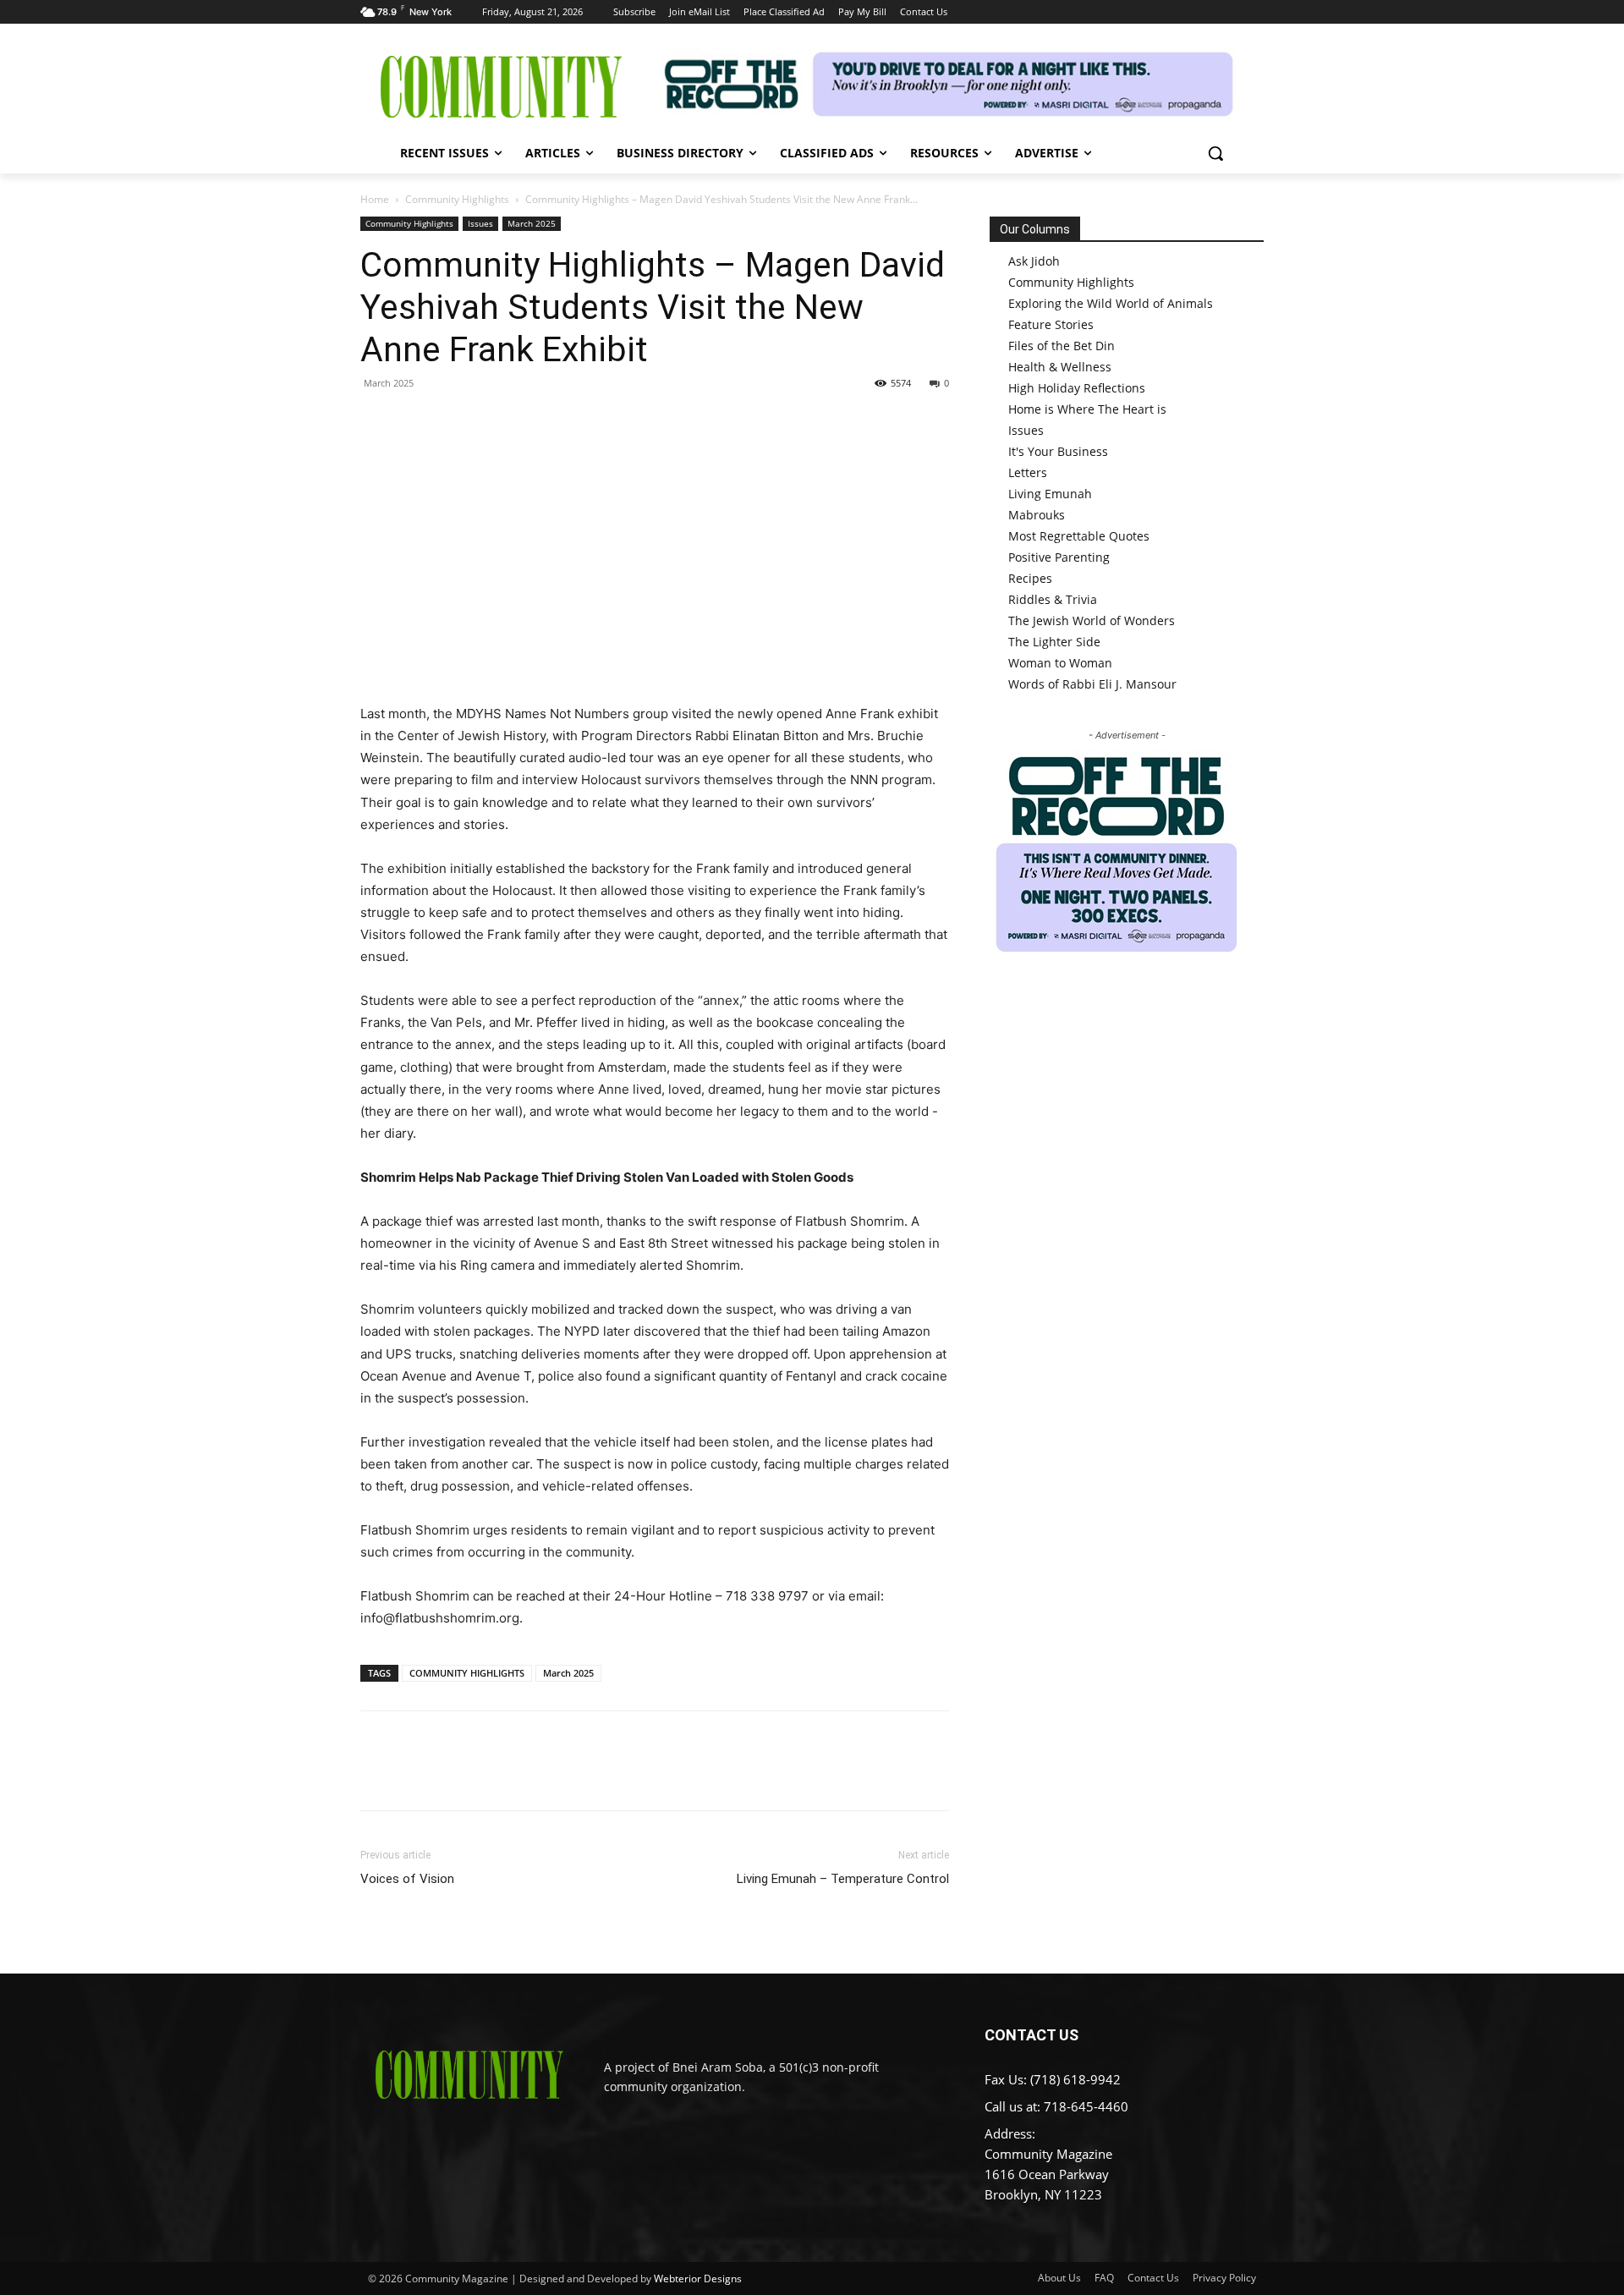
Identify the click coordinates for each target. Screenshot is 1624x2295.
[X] (416, 421)
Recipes (1030, 578)
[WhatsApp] (494, 421)
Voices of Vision (407, 1879)
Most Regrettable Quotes (1079, 536)
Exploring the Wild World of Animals (1111, 303)
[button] (1215, 153)
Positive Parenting (1059, 557)
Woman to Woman (1060, 663)
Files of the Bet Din (1062, 346)
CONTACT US (1031, 2035)
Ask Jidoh (1034, 261)
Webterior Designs (698, 2279)
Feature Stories (1051, 324)
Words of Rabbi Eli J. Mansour (1092, 684)
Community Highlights (457, 199)
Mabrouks (1037, 515)
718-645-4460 (1086, 2106)
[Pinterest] (455, 421)
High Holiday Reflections (1077, 388)
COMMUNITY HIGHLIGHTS (467, 1673)
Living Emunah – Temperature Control (843, 1879)
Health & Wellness (1060, 367)
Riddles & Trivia (1053, 599)
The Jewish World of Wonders (1092, 620)
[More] (534, 421)
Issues (480, 223)
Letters (1028, 472)
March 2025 (532, 223)
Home (375, 199)
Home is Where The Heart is (1087, 409)
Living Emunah (1050, 494)
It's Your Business (1058, 451)
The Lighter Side (1054, 642)
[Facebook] (377, 421)
